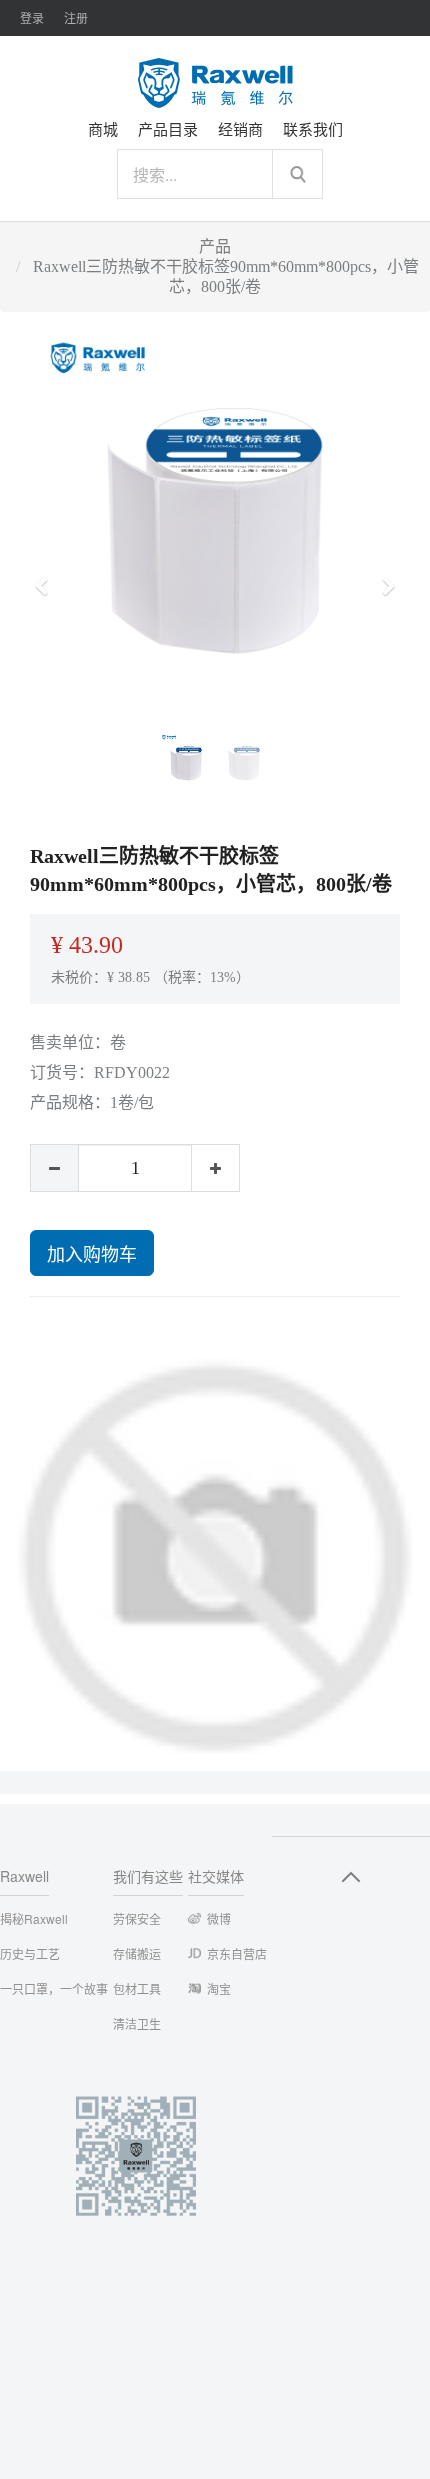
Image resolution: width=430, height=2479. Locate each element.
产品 (215, 246)
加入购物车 (92, 1253)
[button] (48, 577)
